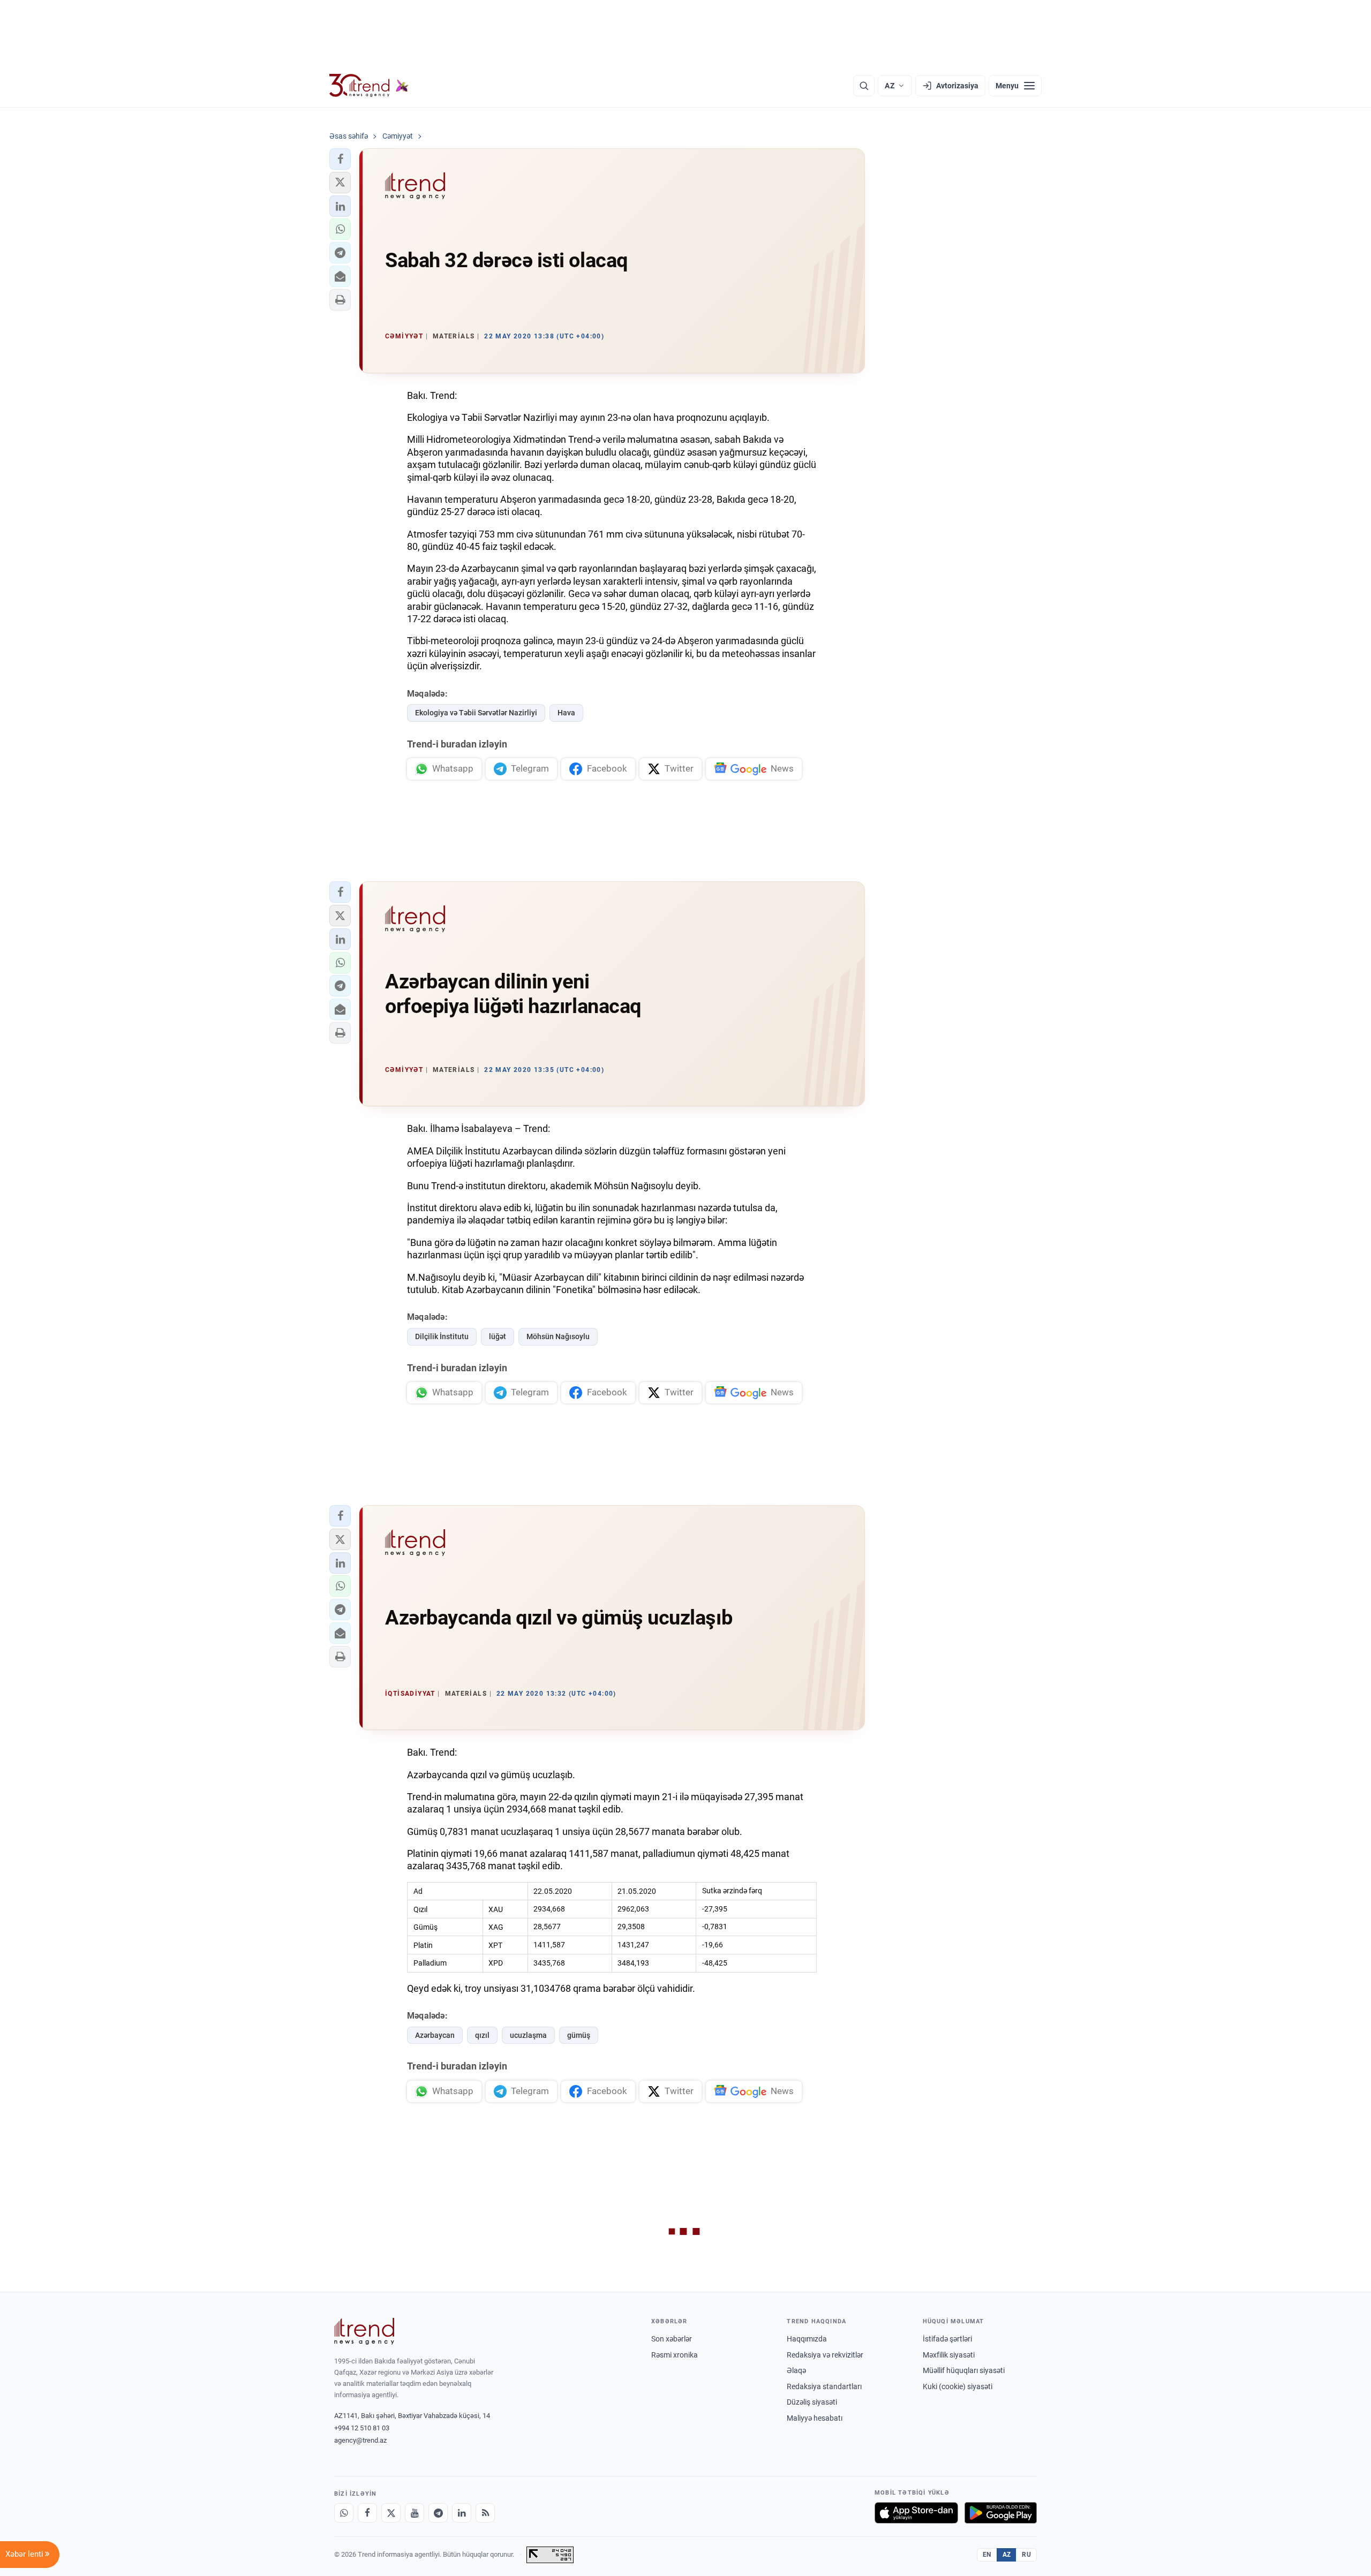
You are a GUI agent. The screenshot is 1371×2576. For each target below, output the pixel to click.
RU (1026, 2555)
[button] (340, 159)
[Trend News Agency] (364, 2331)
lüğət (498, 1336)
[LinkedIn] (462, 2513)
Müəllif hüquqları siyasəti (964, 2370)
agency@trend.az (360, 2440)
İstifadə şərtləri (947, 2339)
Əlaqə (796, 2370)
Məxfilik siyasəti (949, 2355)
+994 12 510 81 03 (362, 2428)
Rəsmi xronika (675, 2355)
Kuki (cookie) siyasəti (958, 2386)
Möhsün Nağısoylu (558, 1336)
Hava (566, 713)
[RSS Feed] (485, 2513)
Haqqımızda (807, 2339)
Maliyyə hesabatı (815, 2418)
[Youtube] (415, 2513)
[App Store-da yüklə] (916, 2513)
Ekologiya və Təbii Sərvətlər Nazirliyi (476, 713)
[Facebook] (367, 2513)
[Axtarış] (864, 86)
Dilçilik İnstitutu (442, 1336)
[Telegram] (438, 2513)
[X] (391, 2513)
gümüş (579, 2035)
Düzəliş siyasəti (812, 2402)
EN (987, 2555)
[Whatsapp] (344, 2513)
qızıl (482, 2035)
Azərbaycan (435, 2035)
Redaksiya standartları (824, 2386)
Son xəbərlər (672, 2339)
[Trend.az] (369, 86)
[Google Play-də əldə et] (1001, 2513)
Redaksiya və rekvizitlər (825, 2355)
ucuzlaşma (528, 2035)
